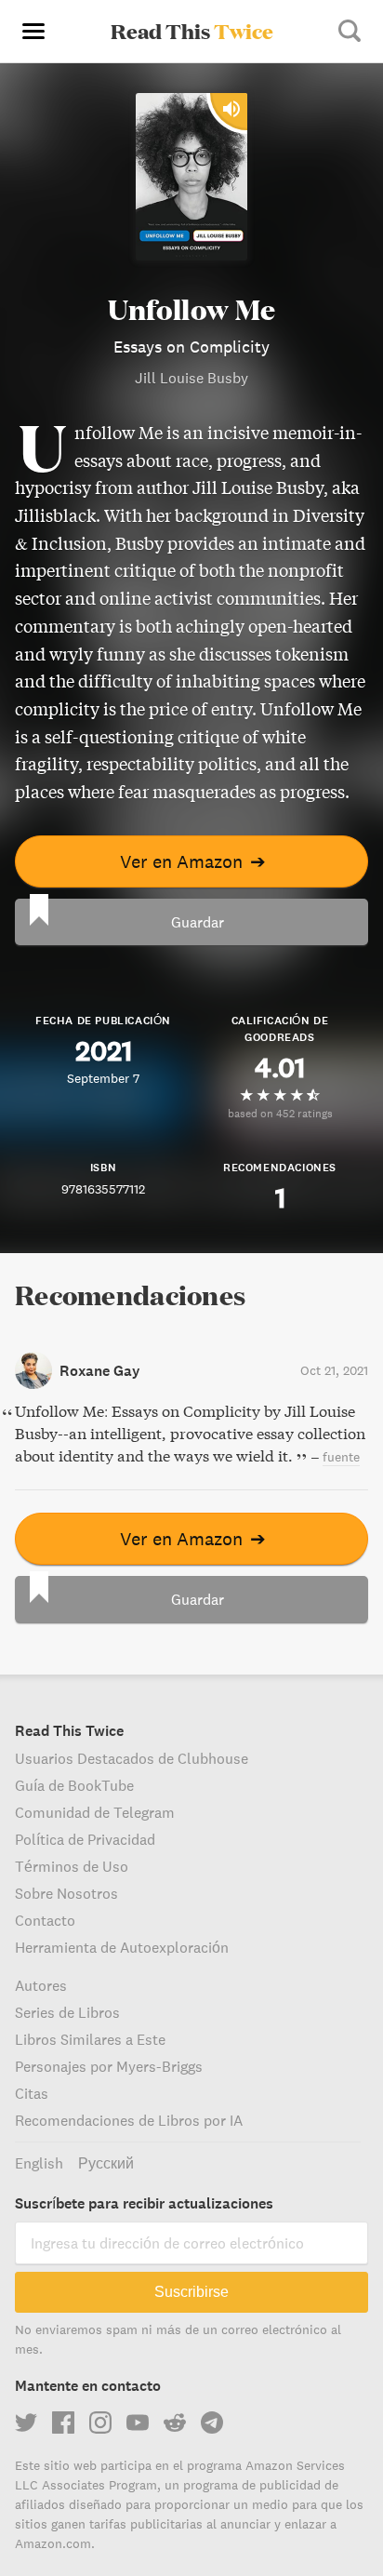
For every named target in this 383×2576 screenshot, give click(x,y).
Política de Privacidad (85, 1839)
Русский (106, 2163)
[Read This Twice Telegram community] (212, 2423)
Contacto (45, 1920)
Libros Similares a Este (90, 2039)
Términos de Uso (72, 1866)
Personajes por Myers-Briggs (109, 2066)
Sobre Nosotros (66, 1893)
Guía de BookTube (74, 1785)
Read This (192, 31)
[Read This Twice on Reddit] (175, 2423)
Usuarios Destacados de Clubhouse (132, 1758)
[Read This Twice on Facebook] (63, 2423)
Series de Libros (67, 2012)
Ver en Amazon (193, 861)
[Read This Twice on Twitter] (26, 2423)
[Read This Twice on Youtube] (138, 2423)
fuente (341, 1457)
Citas (32, 2093)
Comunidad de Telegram (95, 1812)
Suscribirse (191, 2292)
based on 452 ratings (280, 1113)
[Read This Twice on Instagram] (100, 2423)
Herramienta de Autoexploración (122, 1947)
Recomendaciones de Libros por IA (129, 2120)
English (39, 2163)
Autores (41, 1985)
